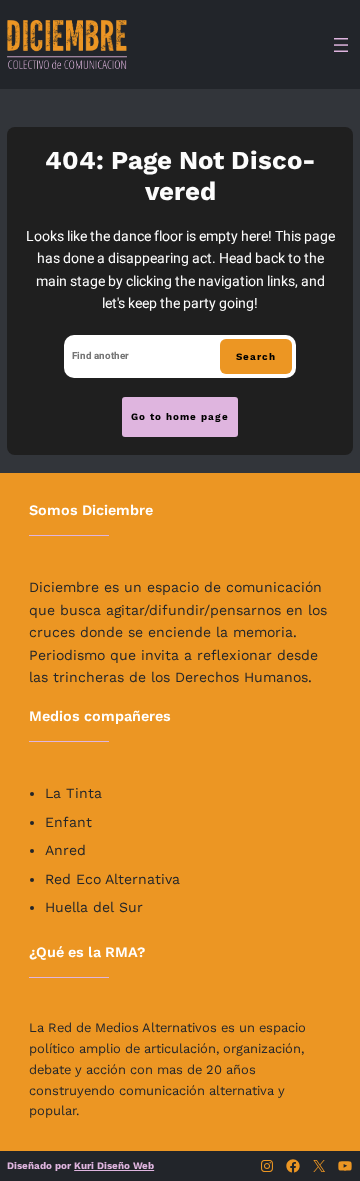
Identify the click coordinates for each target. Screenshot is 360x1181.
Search (256, 356)
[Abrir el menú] (341, 45)
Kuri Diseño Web (114, 1165)
